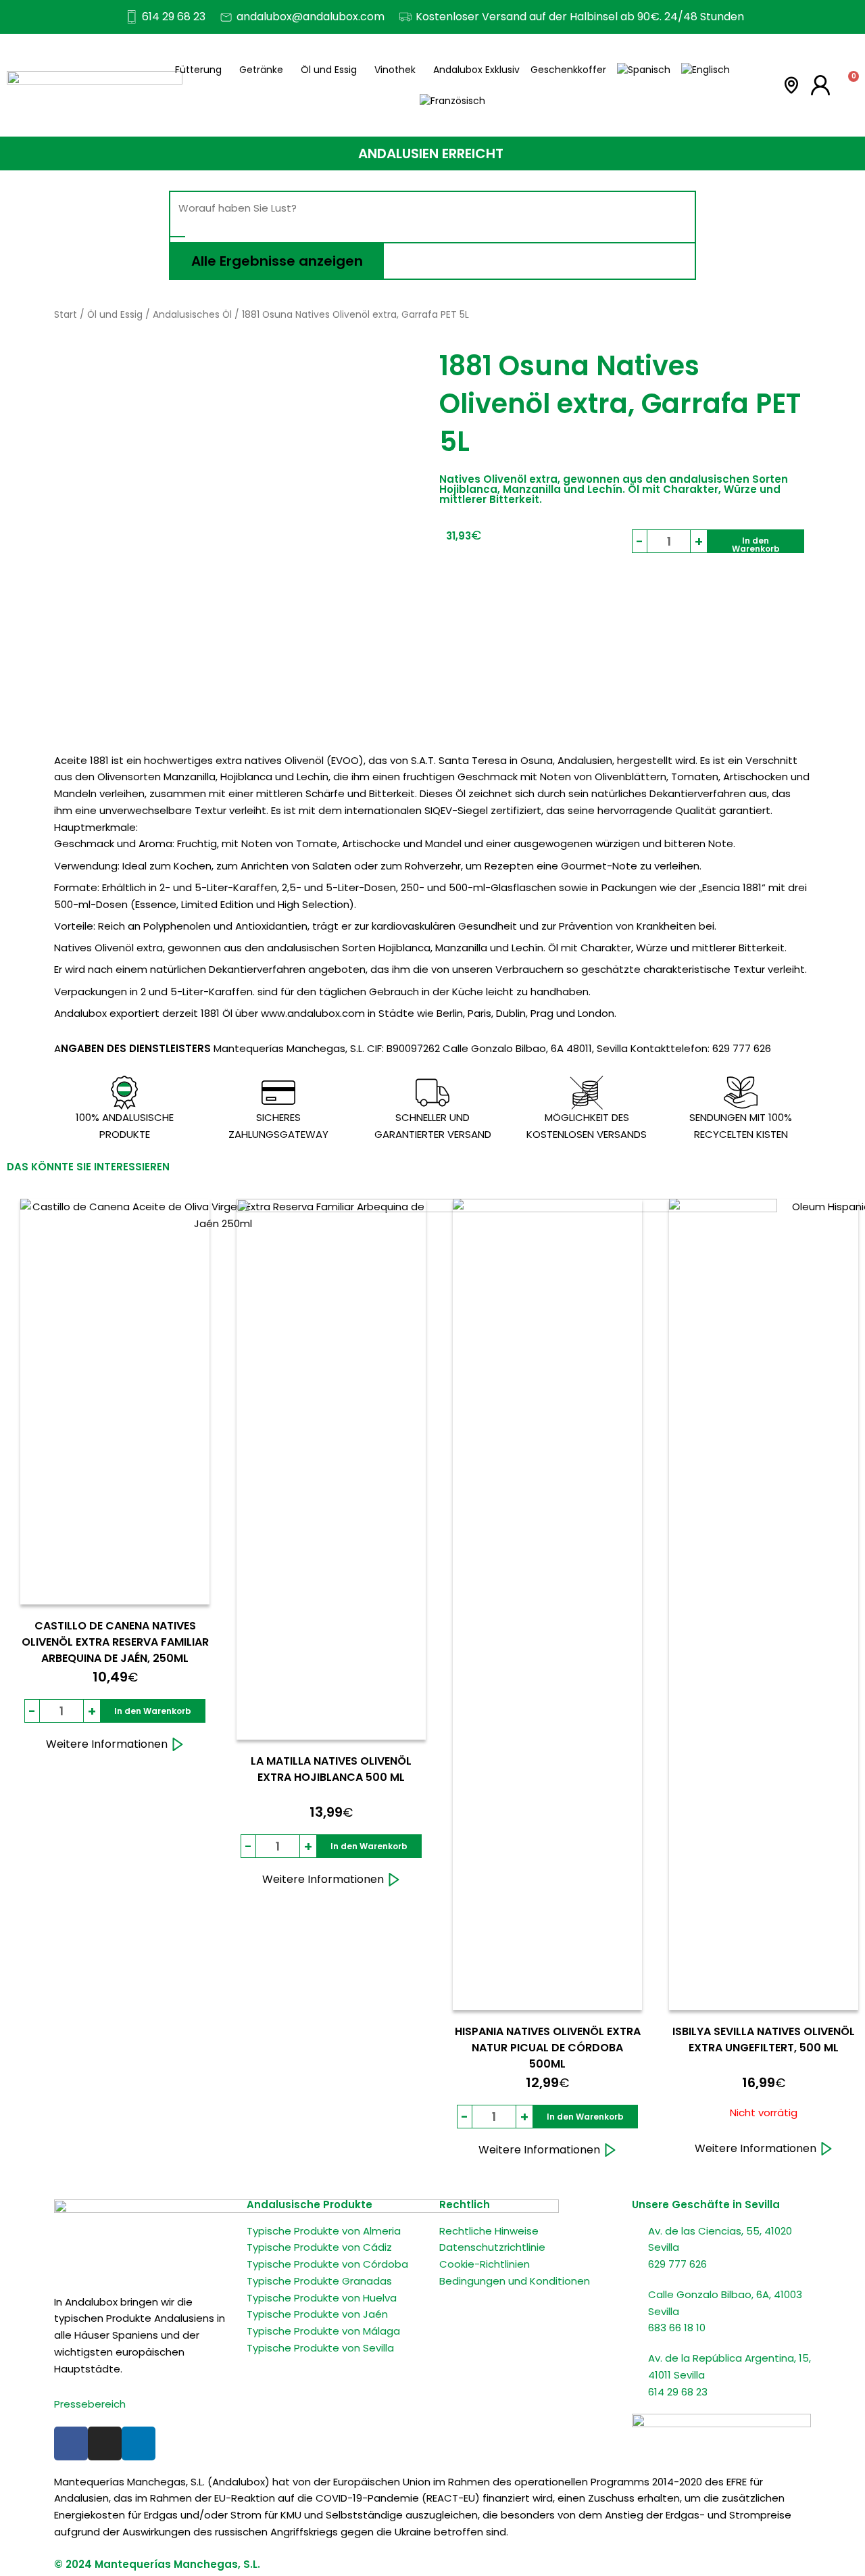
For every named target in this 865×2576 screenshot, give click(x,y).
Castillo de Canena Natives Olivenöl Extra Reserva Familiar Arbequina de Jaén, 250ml (115, 1642)
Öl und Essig (329, 70)
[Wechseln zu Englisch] (706, 70)
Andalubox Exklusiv (476, 70)
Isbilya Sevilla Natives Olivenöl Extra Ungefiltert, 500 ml (764, 2040)
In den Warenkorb (756, 544)
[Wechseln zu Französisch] (452, 101)
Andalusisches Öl (192, 315)
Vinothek (395, 70)
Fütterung (198, 70)
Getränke (261, 70)
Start (66, 315)
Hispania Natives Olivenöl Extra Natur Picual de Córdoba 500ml (548, 2048)
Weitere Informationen (107, 1744)
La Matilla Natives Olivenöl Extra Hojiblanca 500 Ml (331, 1769)
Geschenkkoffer (568, 70)
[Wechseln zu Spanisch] (644, 70)
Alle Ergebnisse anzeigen (277, 261)
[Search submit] (178, 237)
